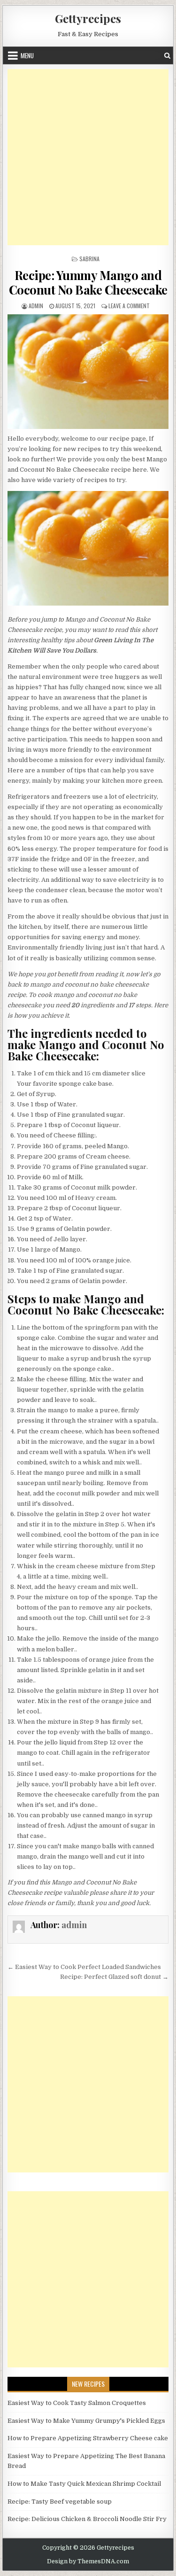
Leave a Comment (129, 306)
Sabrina (89, 259)
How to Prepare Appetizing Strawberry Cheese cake (88, 2438)
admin (36, 306)
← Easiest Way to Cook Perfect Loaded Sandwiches (84, 1967)
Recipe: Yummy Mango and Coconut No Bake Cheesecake (88, 282)
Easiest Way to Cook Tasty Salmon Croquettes (77, 2403)
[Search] (167, 56)
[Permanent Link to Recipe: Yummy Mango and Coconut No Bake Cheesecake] (88, 371)
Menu (27, 55)
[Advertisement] (88, 157)
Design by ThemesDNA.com (88, 2561)
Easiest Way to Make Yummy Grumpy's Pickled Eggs (86, 2421)
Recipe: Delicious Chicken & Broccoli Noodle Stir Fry (87, 2519)
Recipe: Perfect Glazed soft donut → (114, 1977)
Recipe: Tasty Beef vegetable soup (60, 2502)
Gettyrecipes (88, 18)
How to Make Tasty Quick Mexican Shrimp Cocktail (84, 2484)
